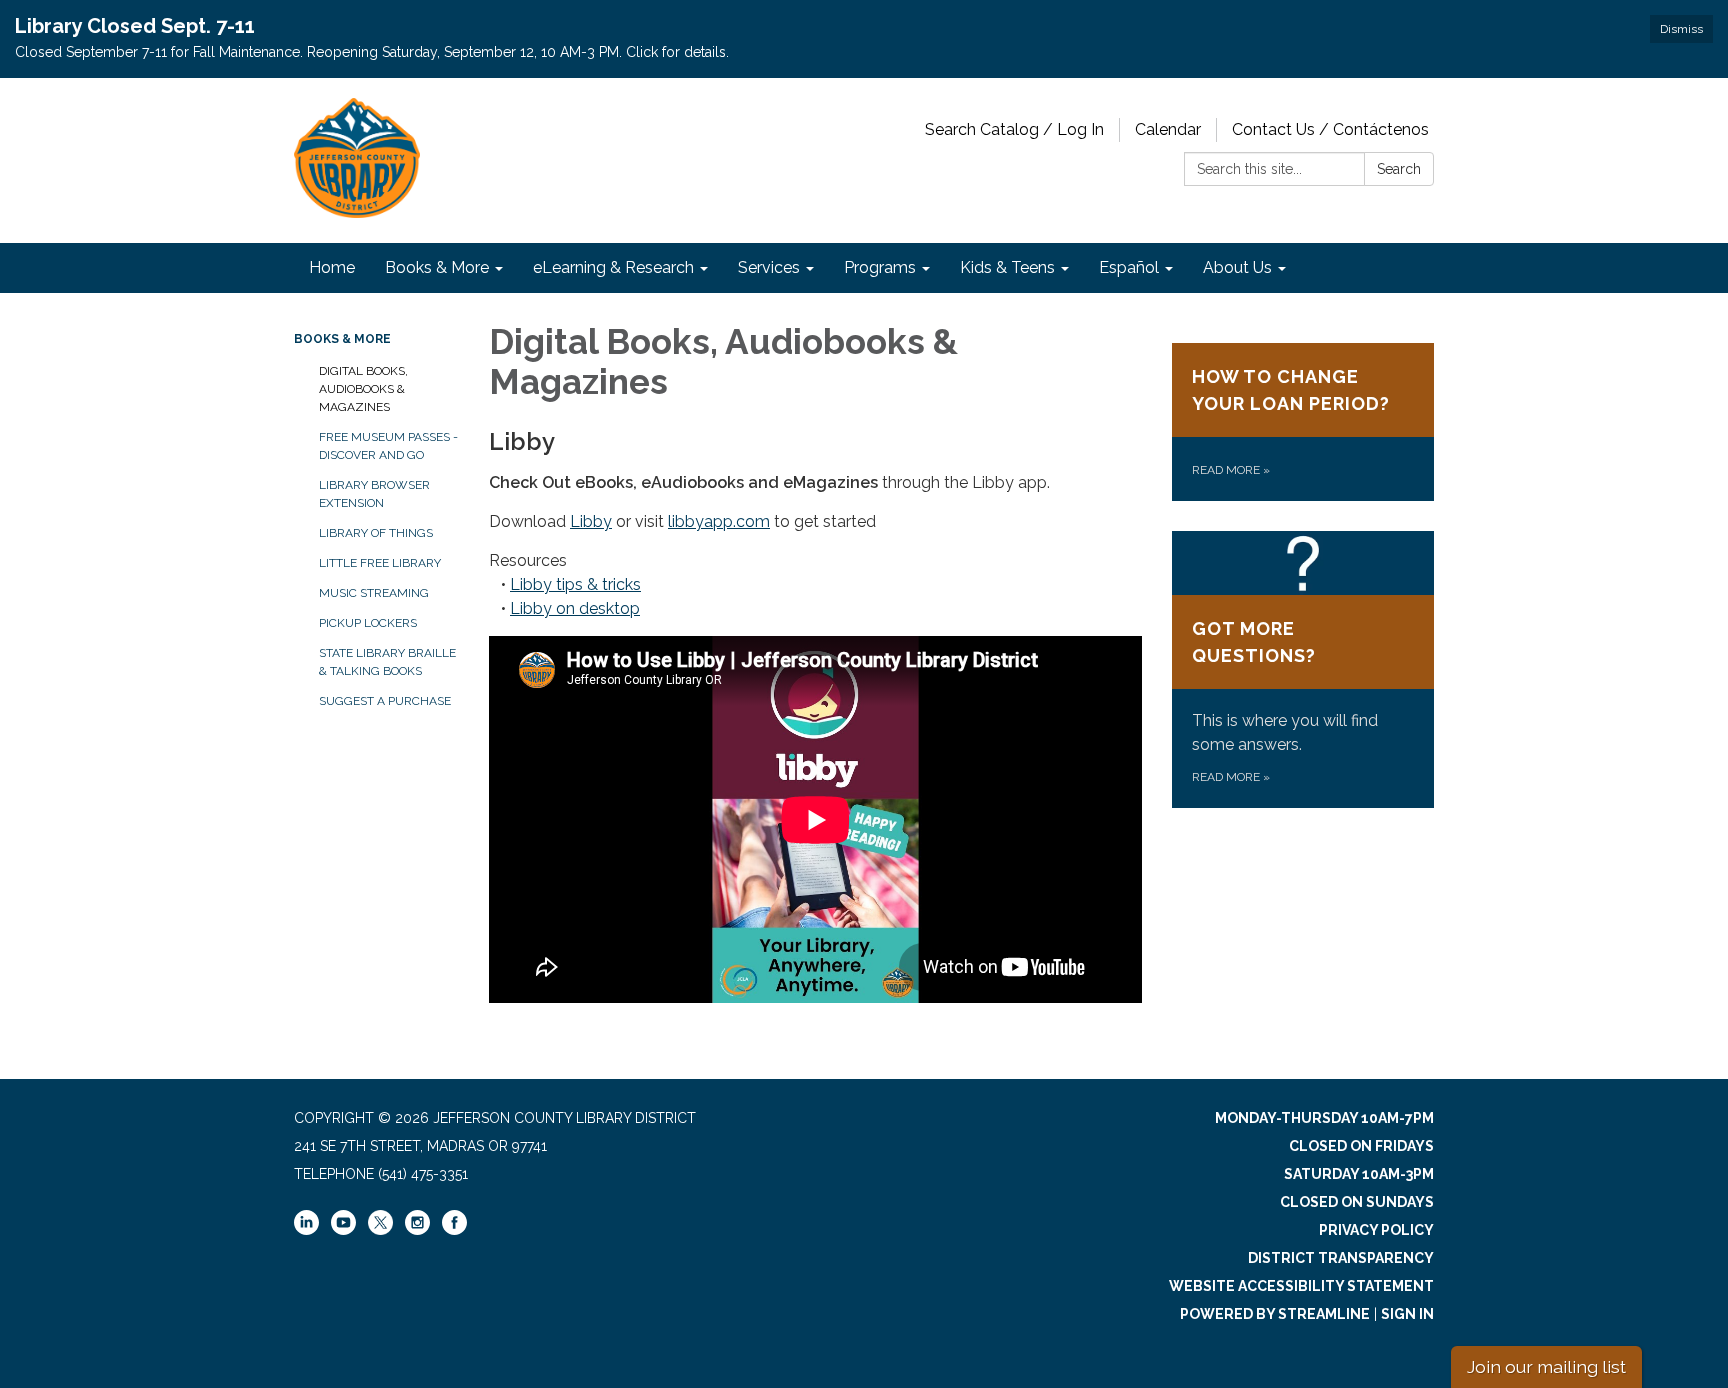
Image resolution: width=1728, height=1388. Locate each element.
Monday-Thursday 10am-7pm (1324, 1118)
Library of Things (376, 533)
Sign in (1407, 1314)
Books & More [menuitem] (437, 267)
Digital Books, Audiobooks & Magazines (363, 389)
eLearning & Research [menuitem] (613, 267)
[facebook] (454, 1230)
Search (1399, 169)
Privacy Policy (1376, 1230)
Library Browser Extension (374, 494)
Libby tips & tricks (575, 584)
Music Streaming (374, 593)
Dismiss (1681, 29)
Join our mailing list (1546, 1366)
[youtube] (343, 1230)
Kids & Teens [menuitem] (1007, 267)
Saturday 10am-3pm (1359, 1174)
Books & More (342, 339)
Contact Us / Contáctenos (1330, 129)
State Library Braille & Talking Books (387, 662)
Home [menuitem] (332, 267)
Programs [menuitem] (880, 267)
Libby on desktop (575, 608)
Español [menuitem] (1129, 267)
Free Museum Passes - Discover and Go (388, 446)
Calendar (1168, 129)
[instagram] (417, 1230)
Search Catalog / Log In (1014, 129)
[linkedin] (306, 1230)
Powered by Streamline (1275, 1314)
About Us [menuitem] (1237, 267)
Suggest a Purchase (385, 701)
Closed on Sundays (1357, 1202)
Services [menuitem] (769, 267)
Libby (591, 521)
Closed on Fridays (1361, 1146)
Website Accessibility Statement (1301, 1286)
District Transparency (1341, 1258)
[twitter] (380, 1224)
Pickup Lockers (368, 623)
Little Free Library (380, 563)
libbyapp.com (719, 521)
